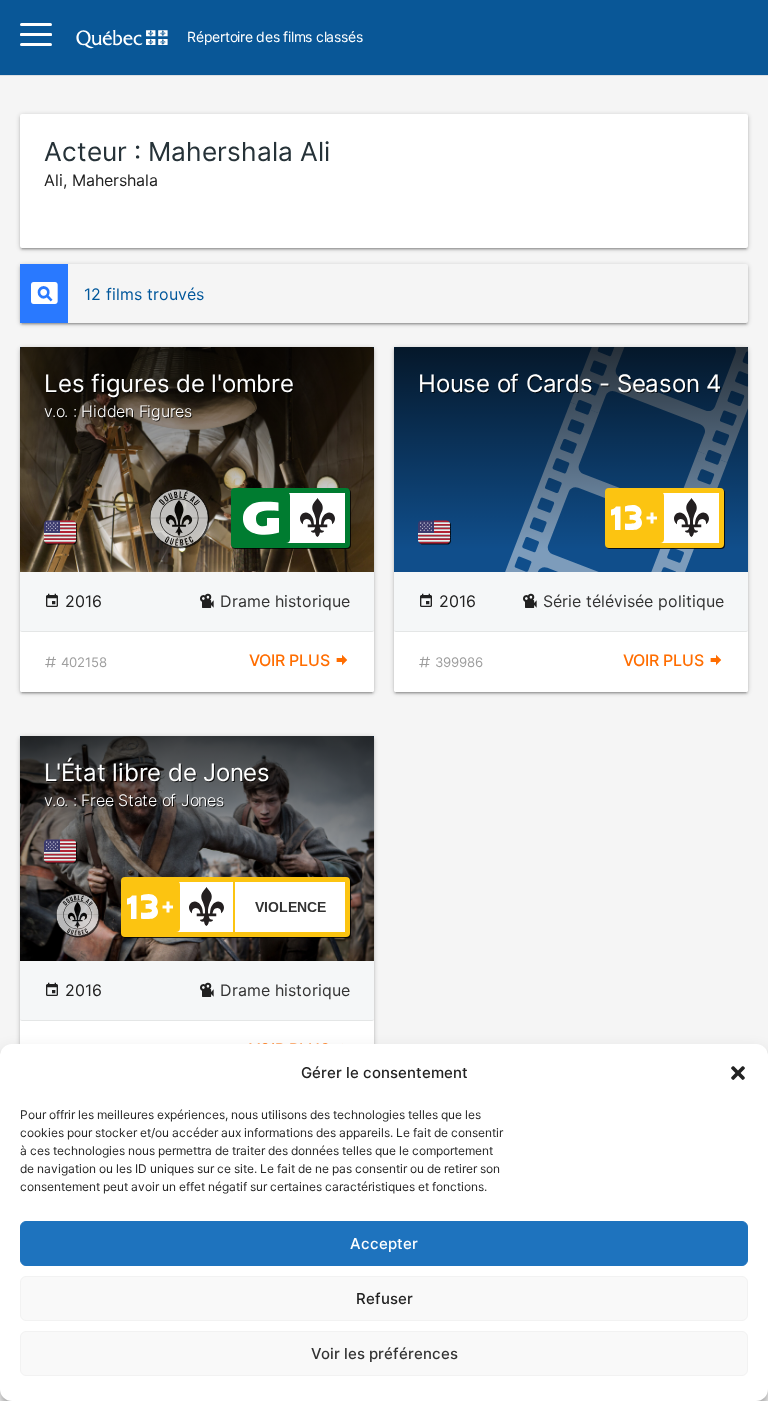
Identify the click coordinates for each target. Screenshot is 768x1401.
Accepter (384, 1243)
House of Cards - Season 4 (569, 383)
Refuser (384, 1298)
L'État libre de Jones (157, 784)
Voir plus (291, 660)
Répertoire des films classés (274, 37)
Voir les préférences (384, 1353)
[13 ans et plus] (634, 516)
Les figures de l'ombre (169, 395)
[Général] (260, 516)
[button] (738, 1073)
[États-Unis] (64, 532)
